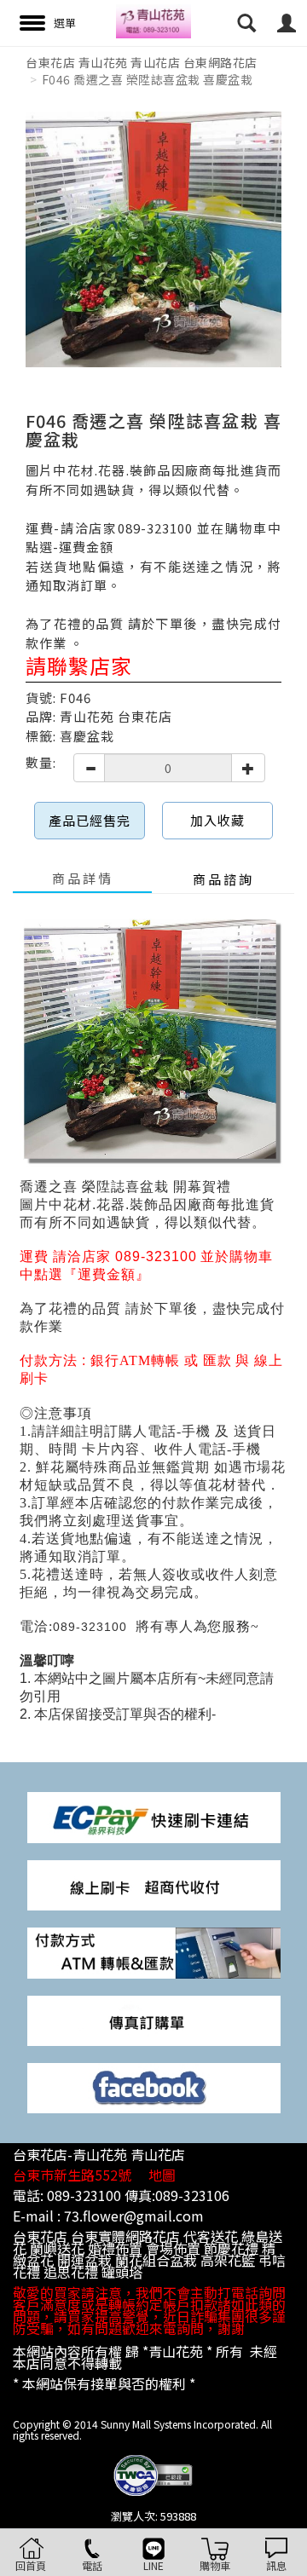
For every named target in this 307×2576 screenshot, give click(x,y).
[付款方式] (154, 1884)
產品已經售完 (90, 820)
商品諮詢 (223, 879)
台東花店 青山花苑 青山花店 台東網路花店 (142, 62)
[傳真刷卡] (154, 2019)
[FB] (154, 2086)
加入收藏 (217, 820)
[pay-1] (154, 1816)
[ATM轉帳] (154, 1951)
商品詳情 (83, 878)
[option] (153, 239)
